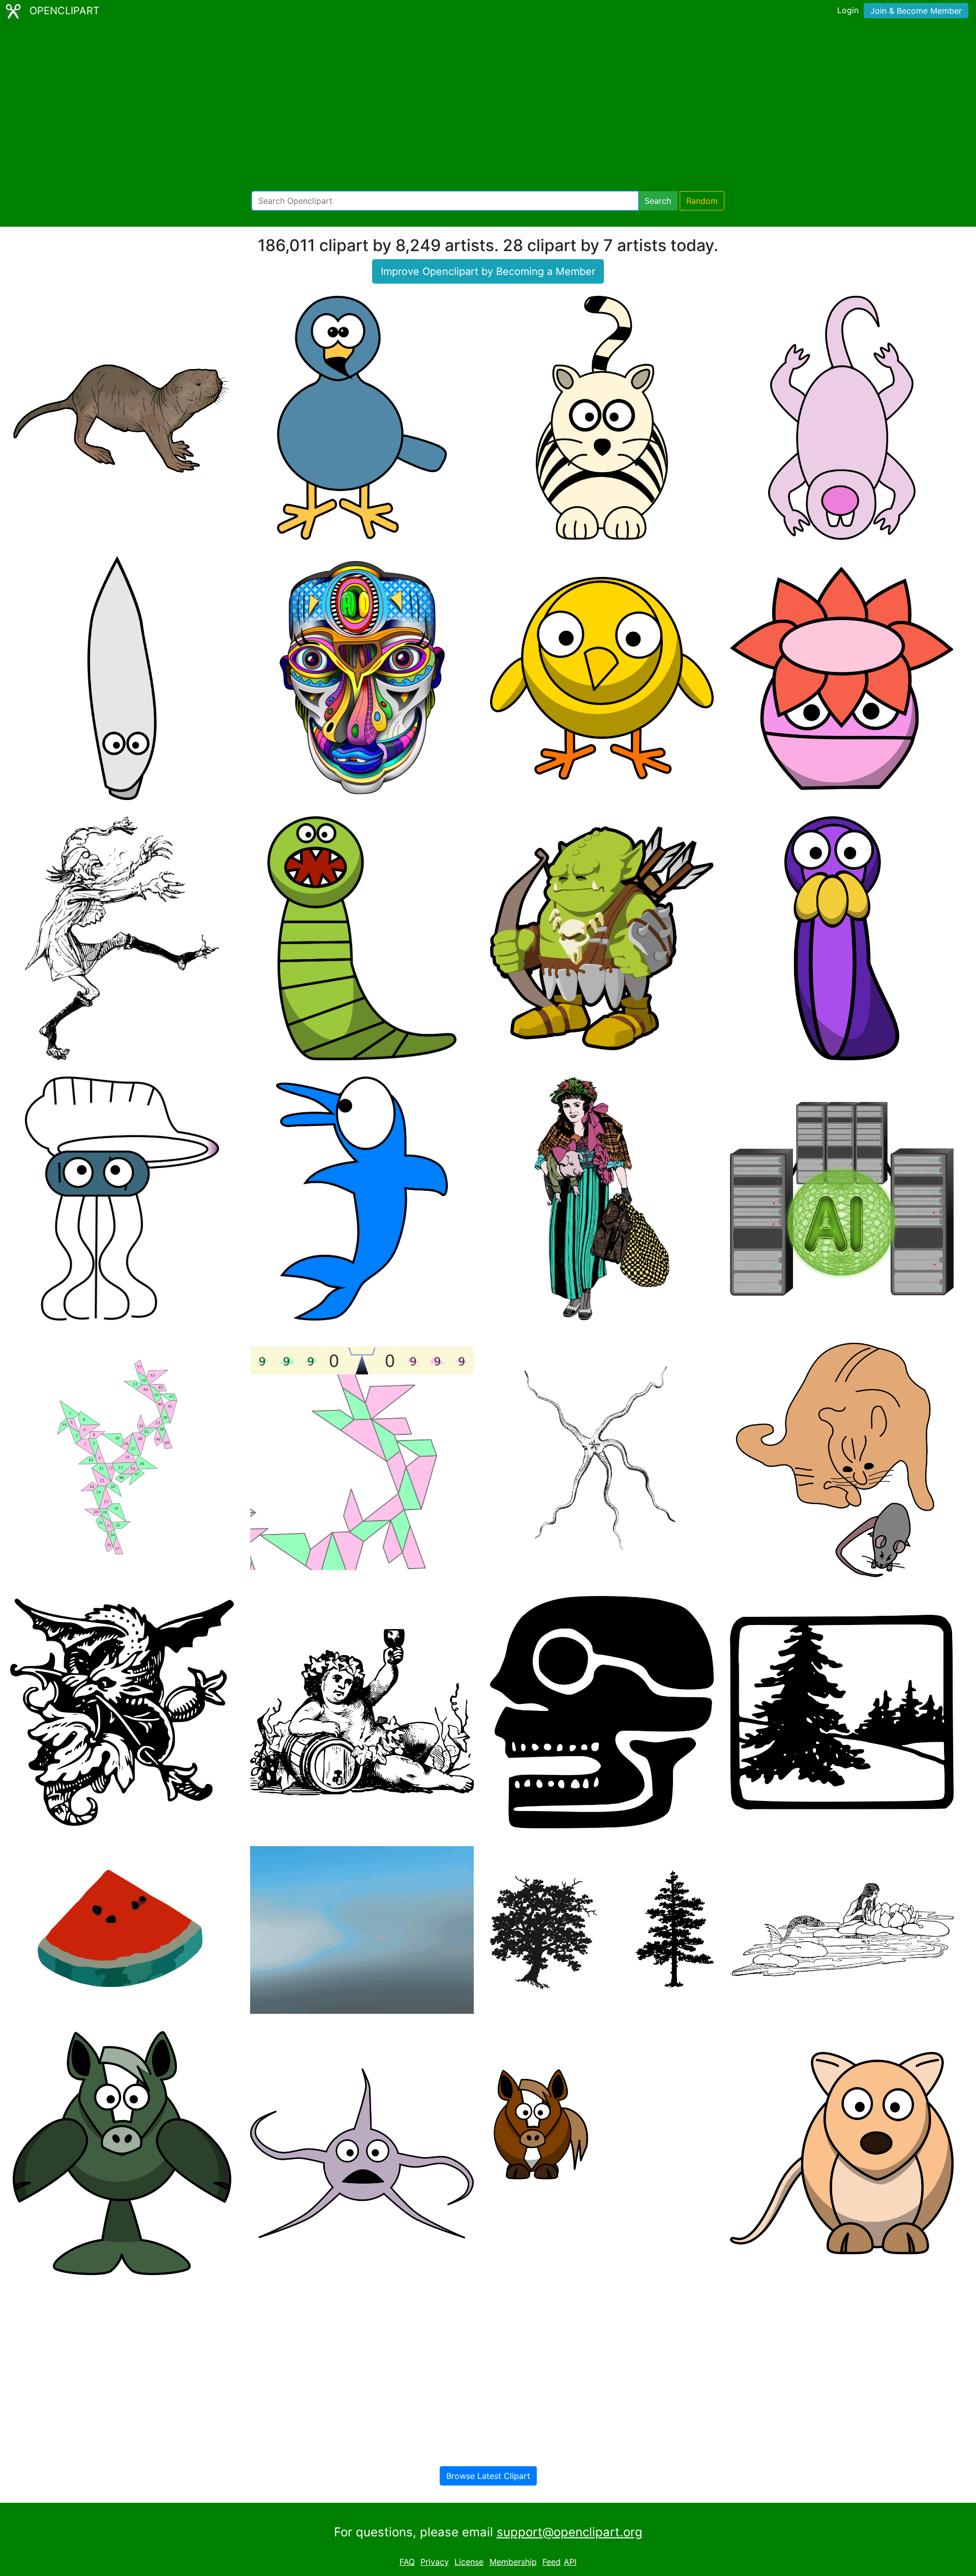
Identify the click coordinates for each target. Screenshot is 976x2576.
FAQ (407, 2562)
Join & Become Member (916, 11)
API (570, 2562)
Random (702, 201)
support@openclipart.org (570, 2532)
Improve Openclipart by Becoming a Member (488, 271)
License (469, 2562)
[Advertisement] (488, 107)
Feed (552, 2562)
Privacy (435, 2562)
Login (848, 10)
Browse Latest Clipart (488, 2476)
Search (658, 201)
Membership (513, 2562)
